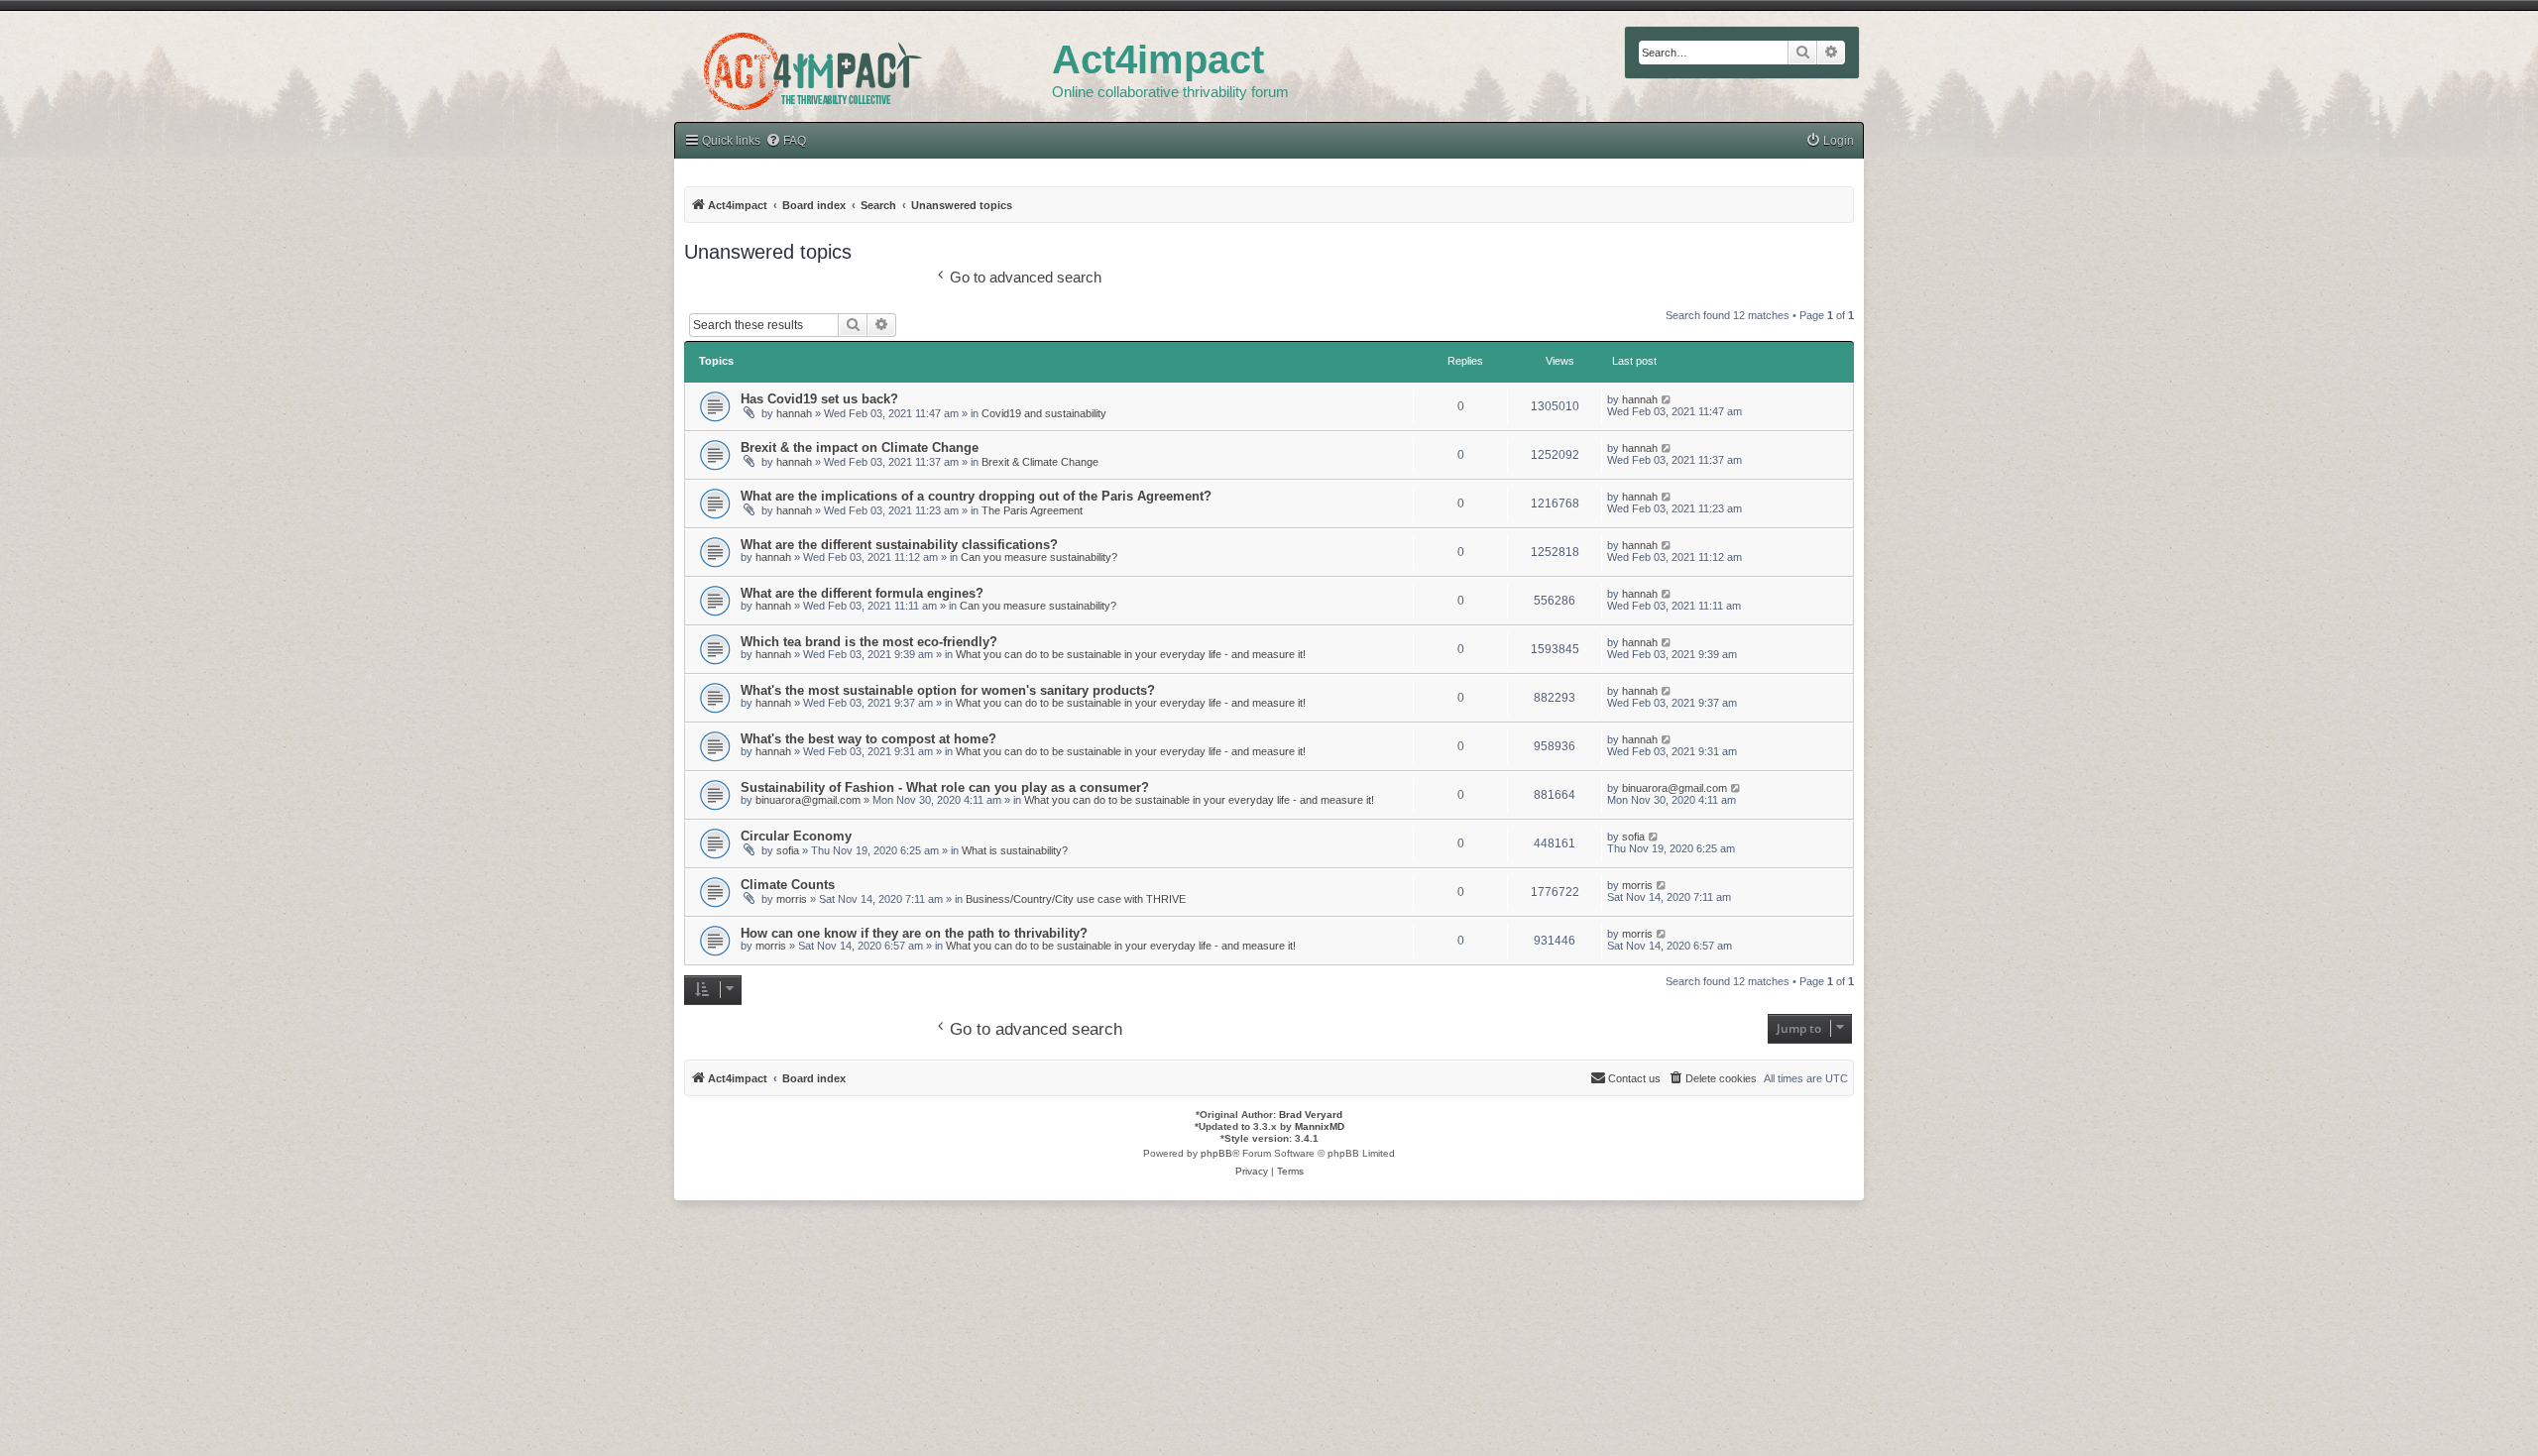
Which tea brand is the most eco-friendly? (869, 642)
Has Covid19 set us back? (819, 399)
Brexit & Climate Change (1040, 462)
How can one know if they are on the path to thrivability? (914, 933)
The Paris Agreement (1032, 510)
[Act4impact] (863, 68)
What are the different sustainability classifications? (899, 545)
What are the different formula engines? (862, 593)
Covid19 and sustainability (1044, 413)
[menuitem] (786, 141)
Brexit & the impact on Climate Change (860, 448)
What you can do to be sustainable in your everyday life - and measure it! (1131, 654)
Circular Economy (796, 836)
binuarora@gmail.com (808, 800)
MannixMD (1320, 1126)
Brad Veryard (1311, 1115)
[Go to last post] (1667, 399)
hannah (794, 413)
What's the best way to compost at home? (868, 739)
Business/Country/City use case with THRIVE (1076, 899)
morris (792, 899)
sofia (788, 850)
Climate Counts (788, 885)
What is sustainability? (1015, 850)
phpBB (1216, 1153)
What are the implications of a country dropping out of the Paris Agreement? (976, 496)
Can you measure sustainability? (1039, 557)
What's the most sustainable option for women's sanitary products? (948, 690)
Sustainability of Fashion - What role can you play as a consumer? (945, 787)
